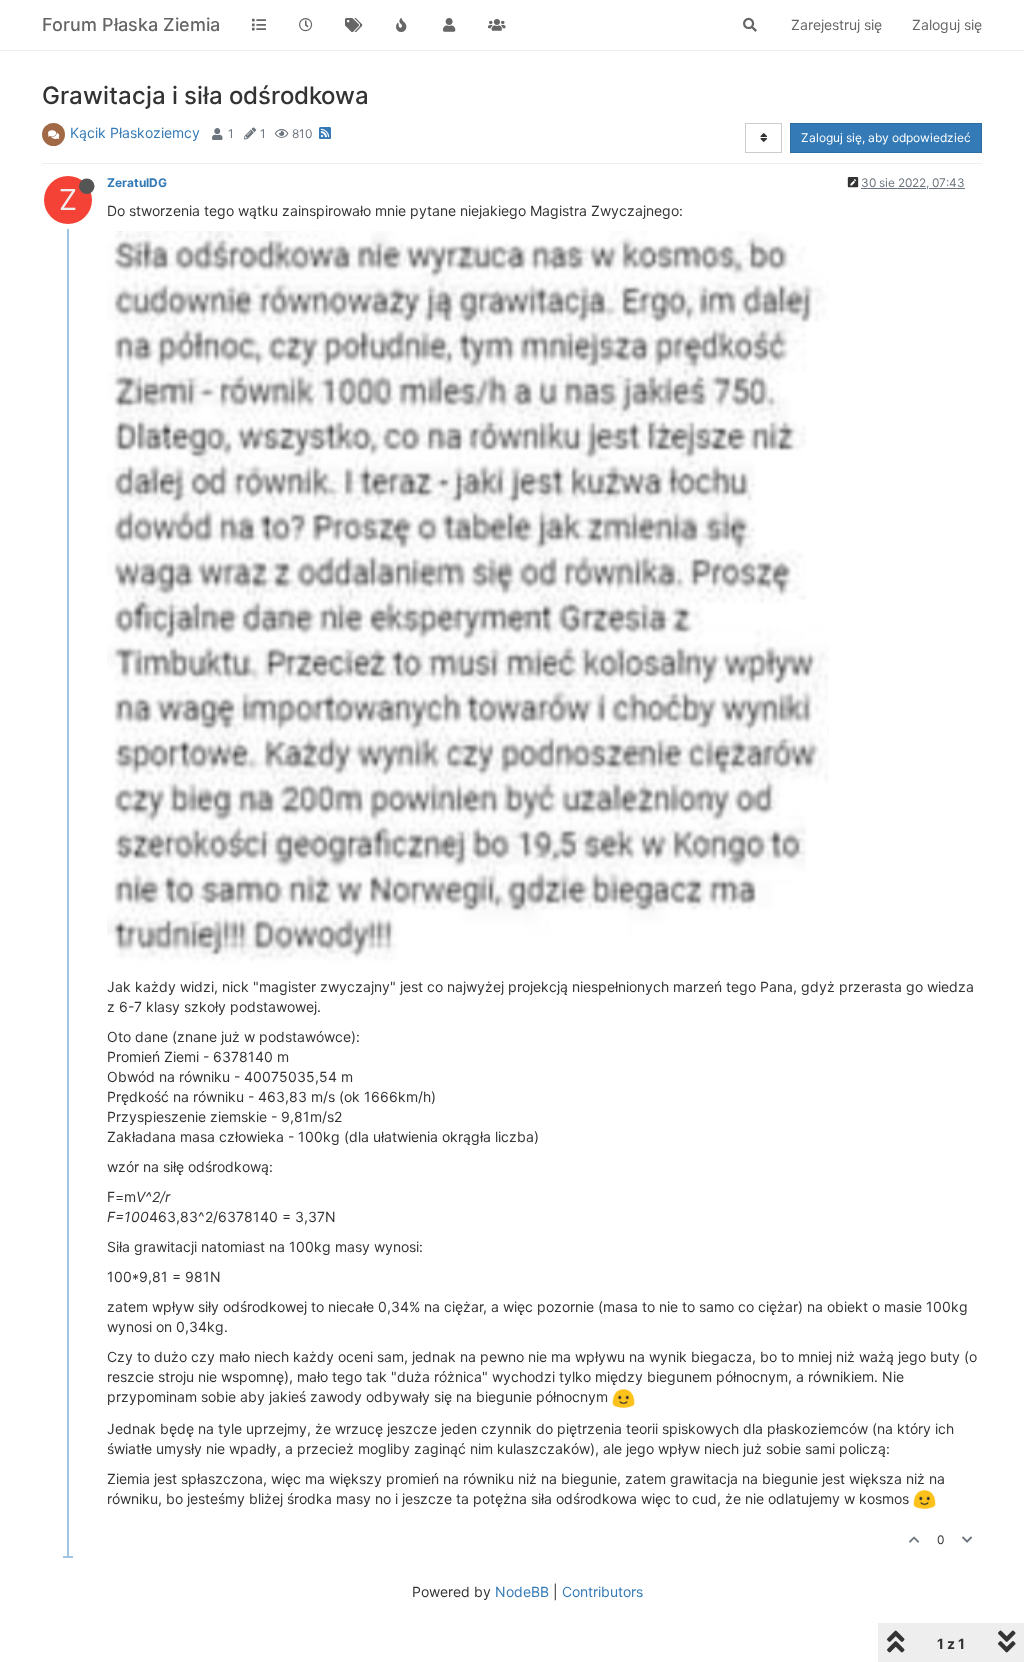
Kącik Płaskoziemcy (135, 132)
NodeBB (522, 1591)
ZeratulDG (137, 182)
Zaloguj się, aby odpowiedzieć (886, 137)
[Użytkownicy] (449, 25)
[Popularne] (402, 25)
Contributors (602, 1591)
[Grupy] (497, 25)
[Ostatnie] (307, 25)
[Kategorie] (259, 25)
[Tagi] (354, 25)
